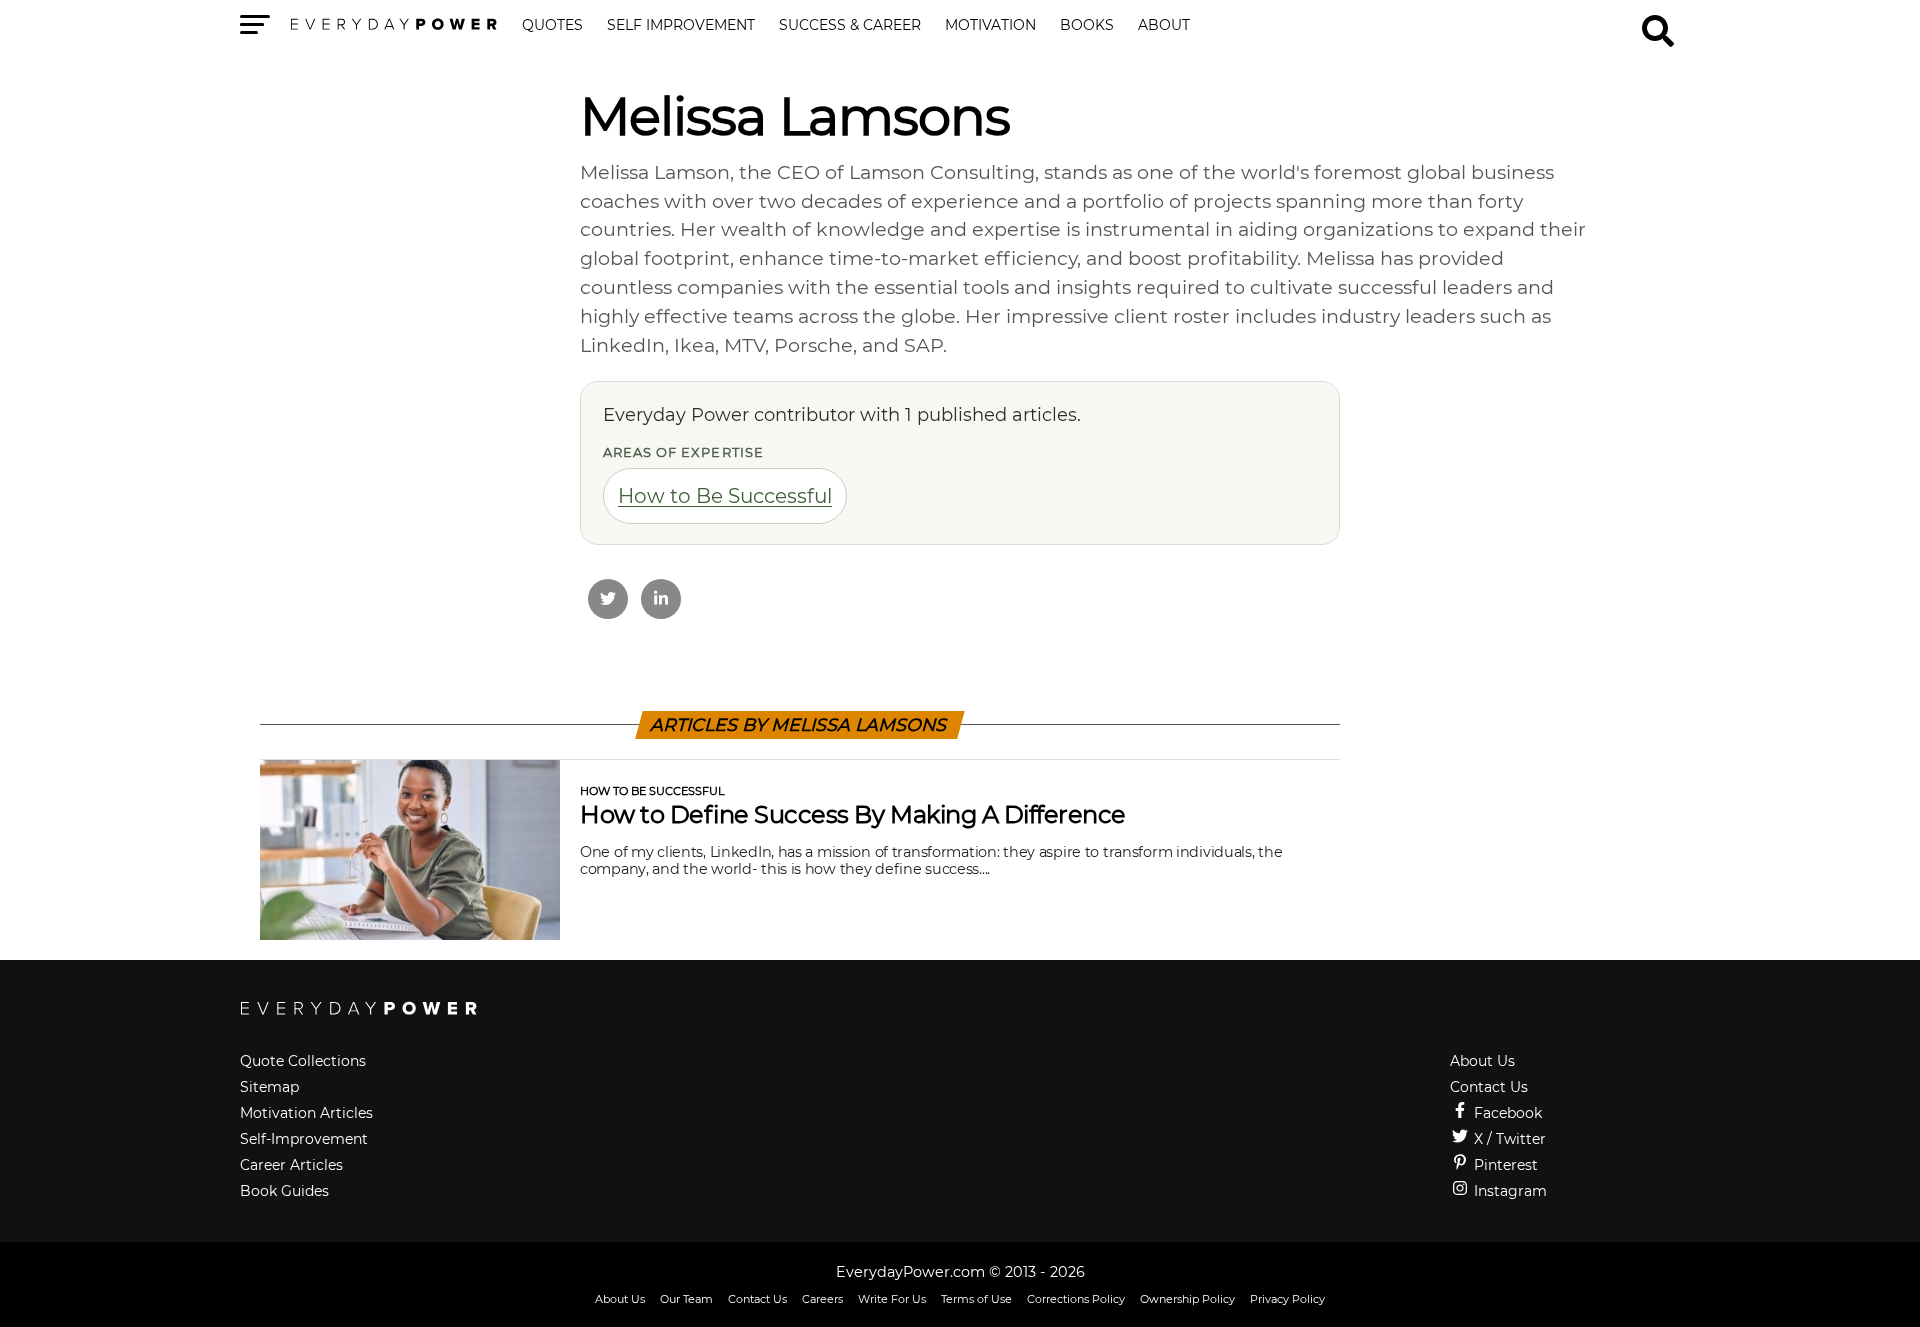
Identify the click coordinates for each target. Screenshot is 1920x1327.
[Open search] (1658, 22)
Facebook (1506, 1113)
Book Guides (284, 1191)
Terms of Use (976, 1299)
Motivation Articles (306, 1113)
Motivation (990, 26)
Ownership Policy (1187, 1299)
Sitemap (269, 1087)
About (1164, 26)
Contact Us (1489, 1087)
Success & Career (850, 26)
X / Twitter (1508, 1139)
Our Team (686, 1299)
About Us (1482, 1061)
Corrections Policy (1076, 1299)
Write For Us (892, 1299)
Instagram (1508, 1191)
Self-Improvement (304, 1139)
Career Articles (291, 1165)
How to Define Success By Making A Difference (853, 814)
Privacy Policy (1287, 1299)
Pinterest (1504, 1165)
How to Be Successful (725, 496)
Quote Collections (303, 1061)
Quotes (552, 26)
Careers (822, 1299)
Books (1087, 26)
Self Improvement (681, 26)
